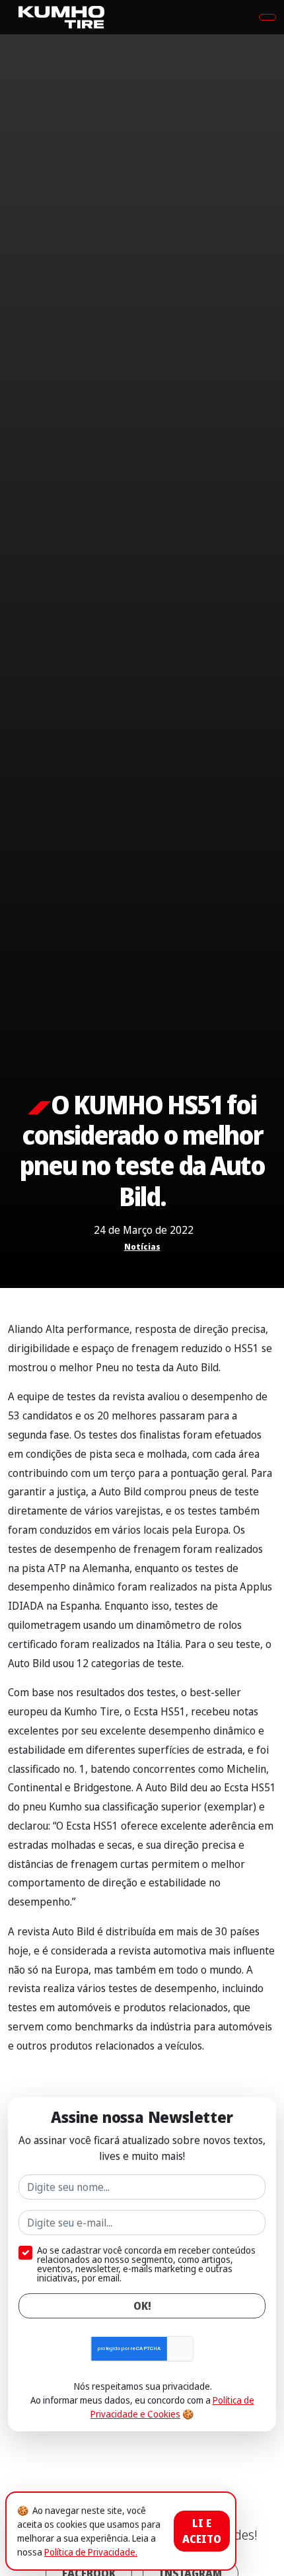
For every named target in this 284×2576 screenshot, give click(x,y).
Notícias (142, 1247)
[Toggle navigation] (267, 17)
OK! (142, 2306)
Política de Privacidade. (91, 2552)
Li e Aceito (202, 2531)
